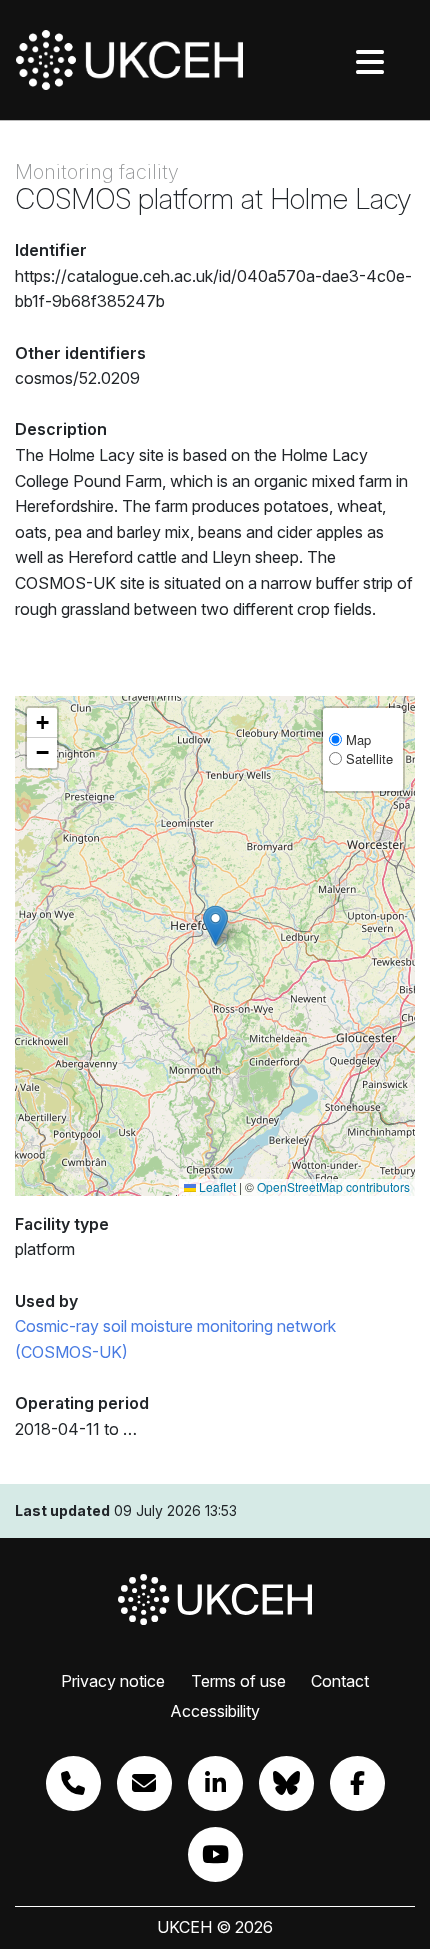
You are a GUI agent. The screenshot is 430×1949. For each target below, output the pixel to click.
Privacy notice (113, 1681)
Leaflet (216, 1186)
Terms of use (238, 1681)
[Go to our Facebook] (357, 1783)
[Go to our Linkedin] (215, 1783)
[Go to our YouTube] (215, 1854)
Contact (340, 1681)
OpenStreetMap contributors (333, 1186)
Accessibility (215, 1711)
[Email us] (144, 1783)
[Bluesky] (286, 1783)
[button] (215, 925)
